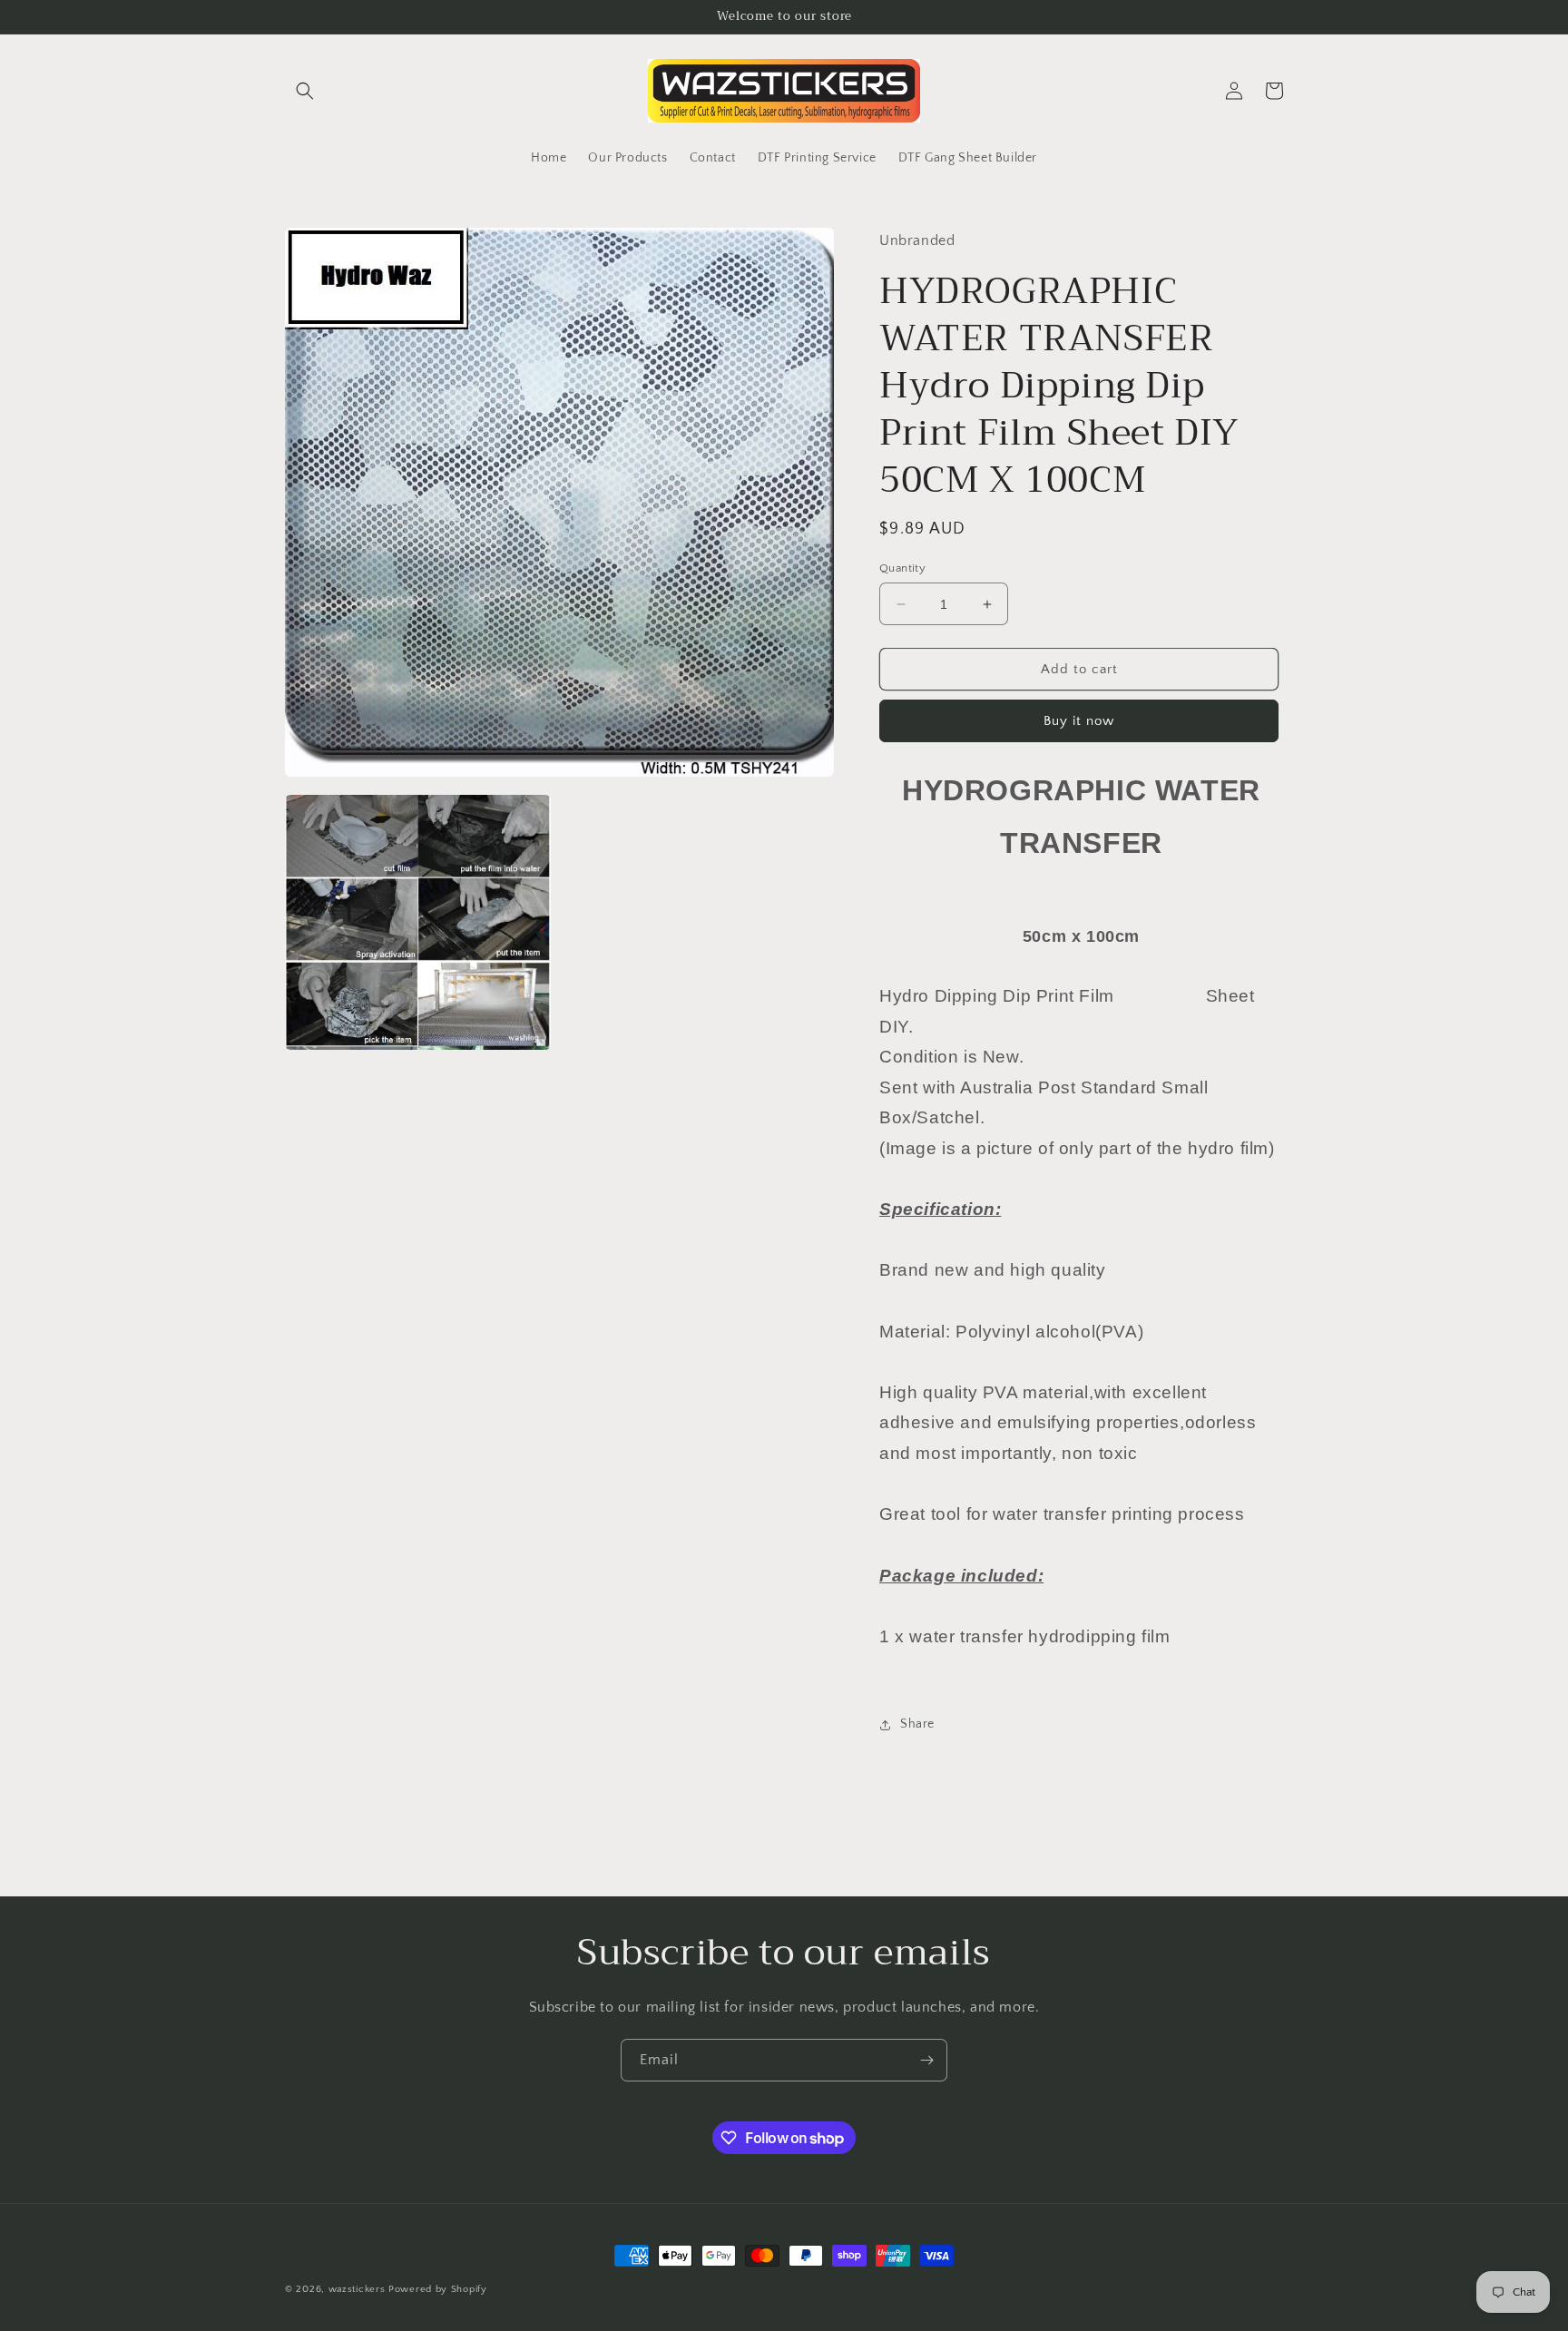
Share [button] (917, 1724)
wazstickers (357, 2289)
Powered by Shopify (438, 2289)
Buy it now (1079, 721)
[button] (305, 91)
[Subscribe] (926, 2060)
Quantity (902, 568)
